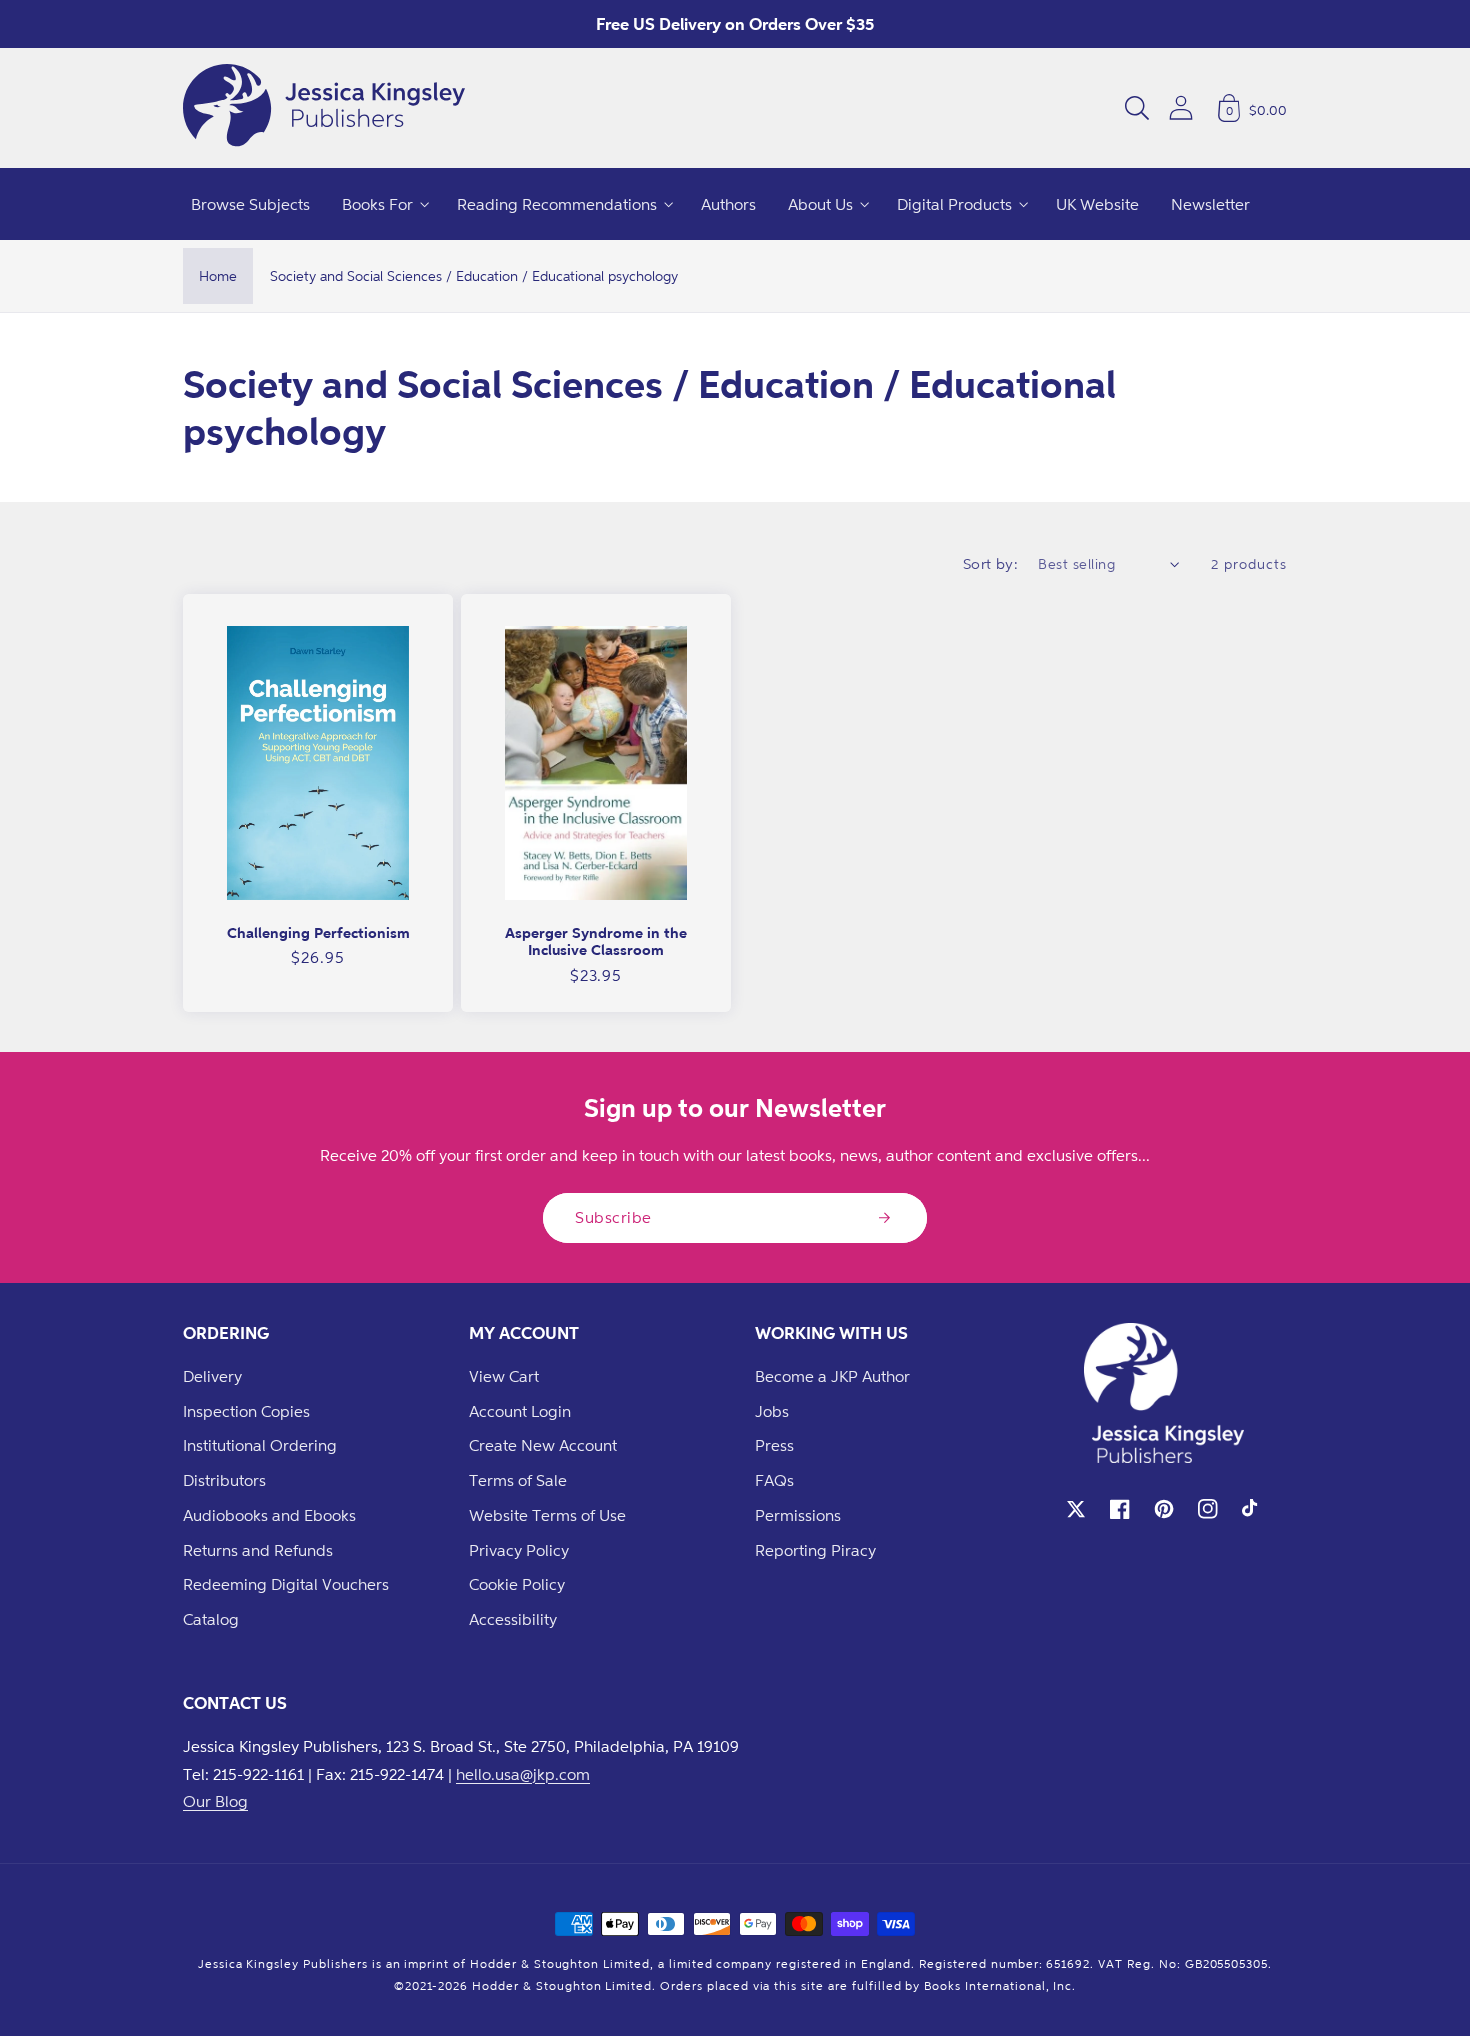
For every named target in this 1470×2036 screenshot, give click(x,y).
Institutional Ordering (260, 1445)
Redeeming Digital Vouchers (286, 1584)
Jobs (772, 1411)
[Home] (324, 108)
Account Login (520, 1411)
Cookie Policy (517, 1584)
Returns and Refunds (258, 1550)
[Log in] (1181, 107)
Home (218, 275)
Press (774, 1445)
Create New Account (543, 1445)
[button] (1137, 108)
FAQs (774, 1480)
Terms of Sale (518, 1480)
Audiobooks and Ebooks (269, 1515)
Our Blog (215, 1801)
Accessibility (513, 1619)
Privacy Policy (519, 1550)
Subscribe (613, 1217)
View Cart (504, 1376)
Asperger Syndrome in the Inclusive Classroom (596, 941)
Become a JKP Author (832, 1376)
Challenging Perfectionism (318, 932)
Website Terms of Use (547, 1515)
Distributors (224, 1480)
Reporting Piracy (815, 1550)
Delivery (212, 1376)
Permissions (798, 1515)
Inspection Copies (246, 1411)
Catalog (211, 1619)
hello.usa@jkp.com (523, 1774)
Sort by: (991, 563)
